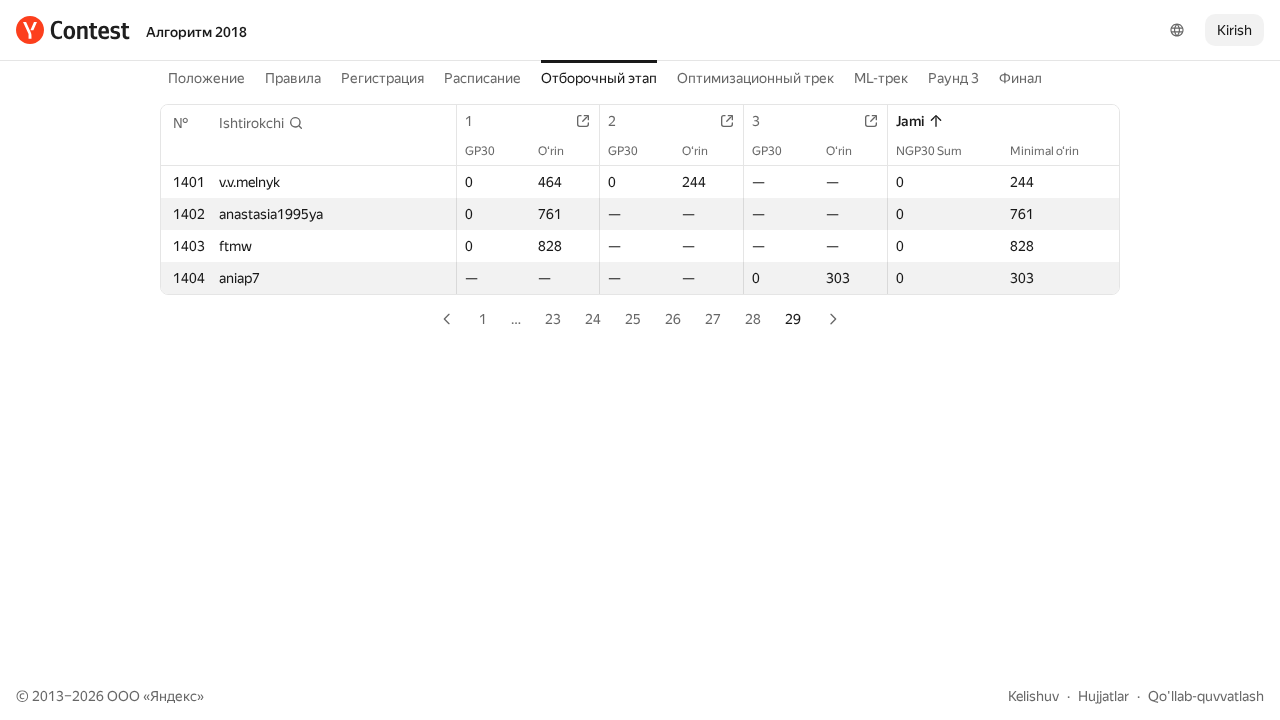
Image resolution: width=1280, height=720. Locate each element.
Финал (1020, 78)
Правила (293, 78)
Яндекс (173, 696)
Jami (910, 121)
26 (673, 319)
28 (753, 319)
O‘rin (551, 151)
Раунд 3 (953, 78)
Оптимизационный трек (755, 78)
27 (713, 319)
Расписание (482, 78)
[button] (261, 123)
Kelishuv (1033, 696)
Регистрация (382, 78)
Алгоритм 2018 (196, 32)
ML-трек (881, 78)
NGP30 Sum (929, 151)
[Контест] (73, 30)
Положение (206, 78)
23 (553, 319)
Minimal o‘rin (1044, 151)
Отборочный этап (599, 78)
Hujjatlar (1103, 696)
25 (633, 319)
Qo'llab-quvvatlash (1206, 696)
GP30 (480, 151)
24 (593, 319)
